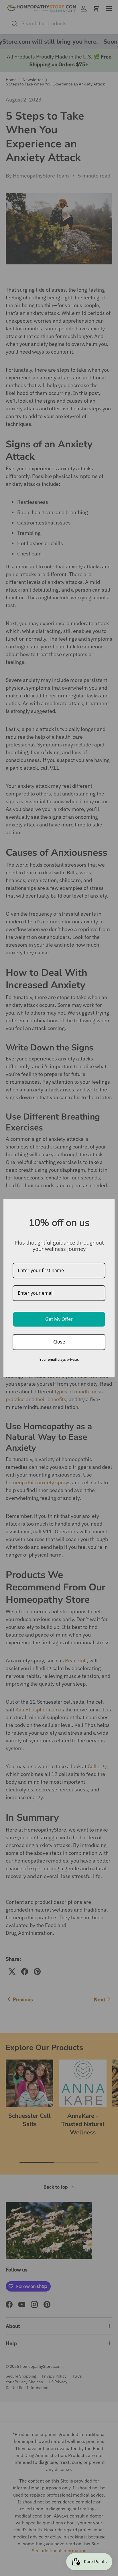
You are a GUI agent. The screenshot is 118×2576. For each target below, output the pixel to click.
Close (59, 1342)
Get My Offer (59, 1319)
